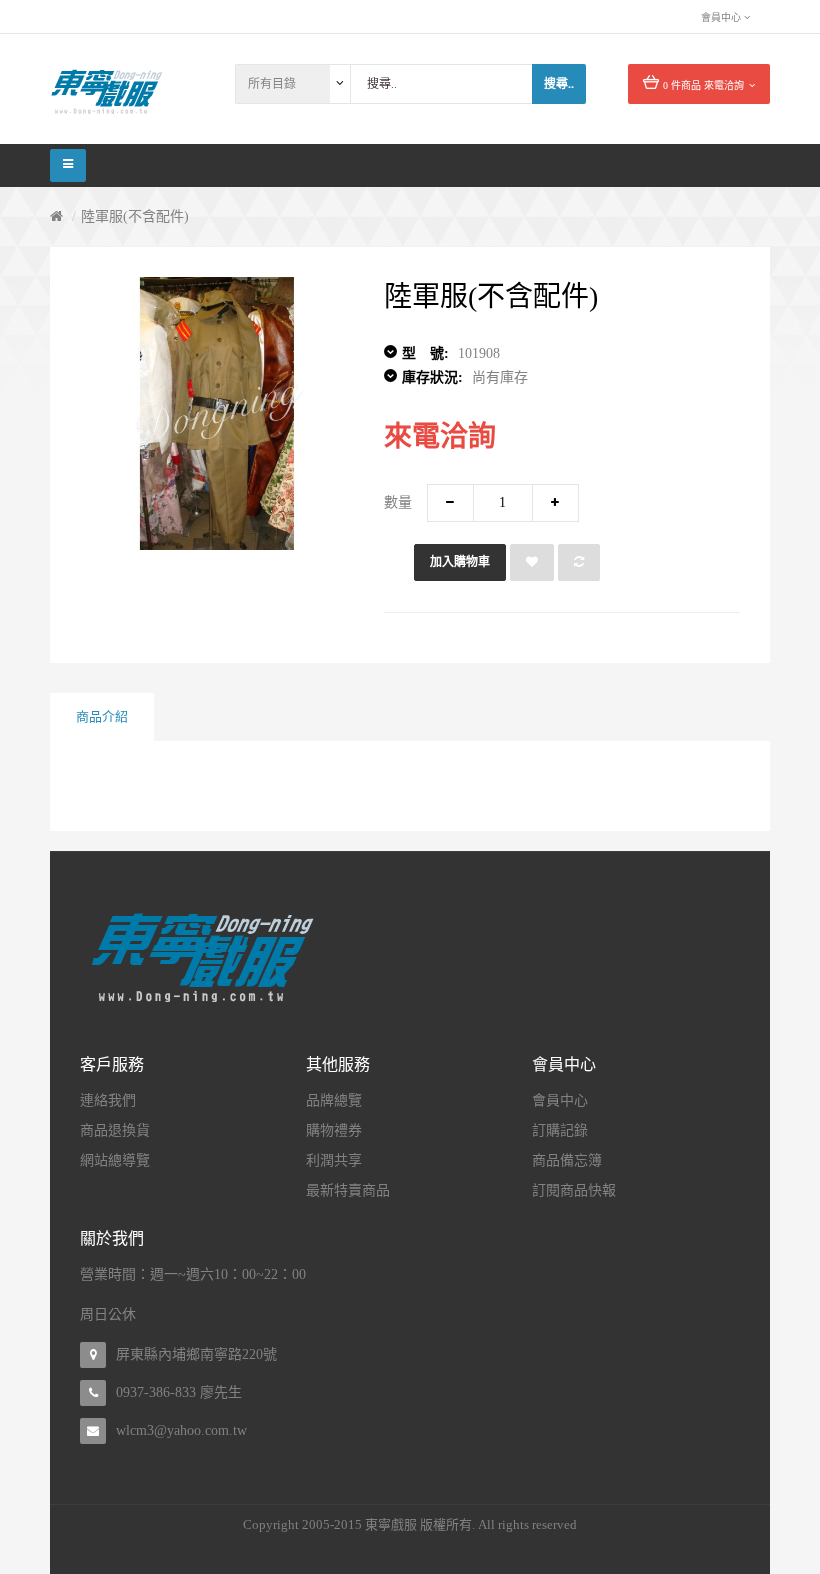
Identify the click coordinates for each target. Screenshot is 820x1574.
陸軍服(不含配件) (135, 216)
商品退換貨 (115, 1130)
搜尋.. (559, 84)
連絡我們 (108, 1100)
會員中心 (560, 1100)
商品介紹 (102, 716)
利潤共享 (334, 1160)
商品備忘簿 (567, 1160)
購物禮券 (334, 1130)
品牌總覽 (334, 1100)
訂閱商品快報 (574, 1190)
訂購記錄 (560, 1130)
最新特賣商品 (348, 1190)
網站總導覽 (115, 1160)
